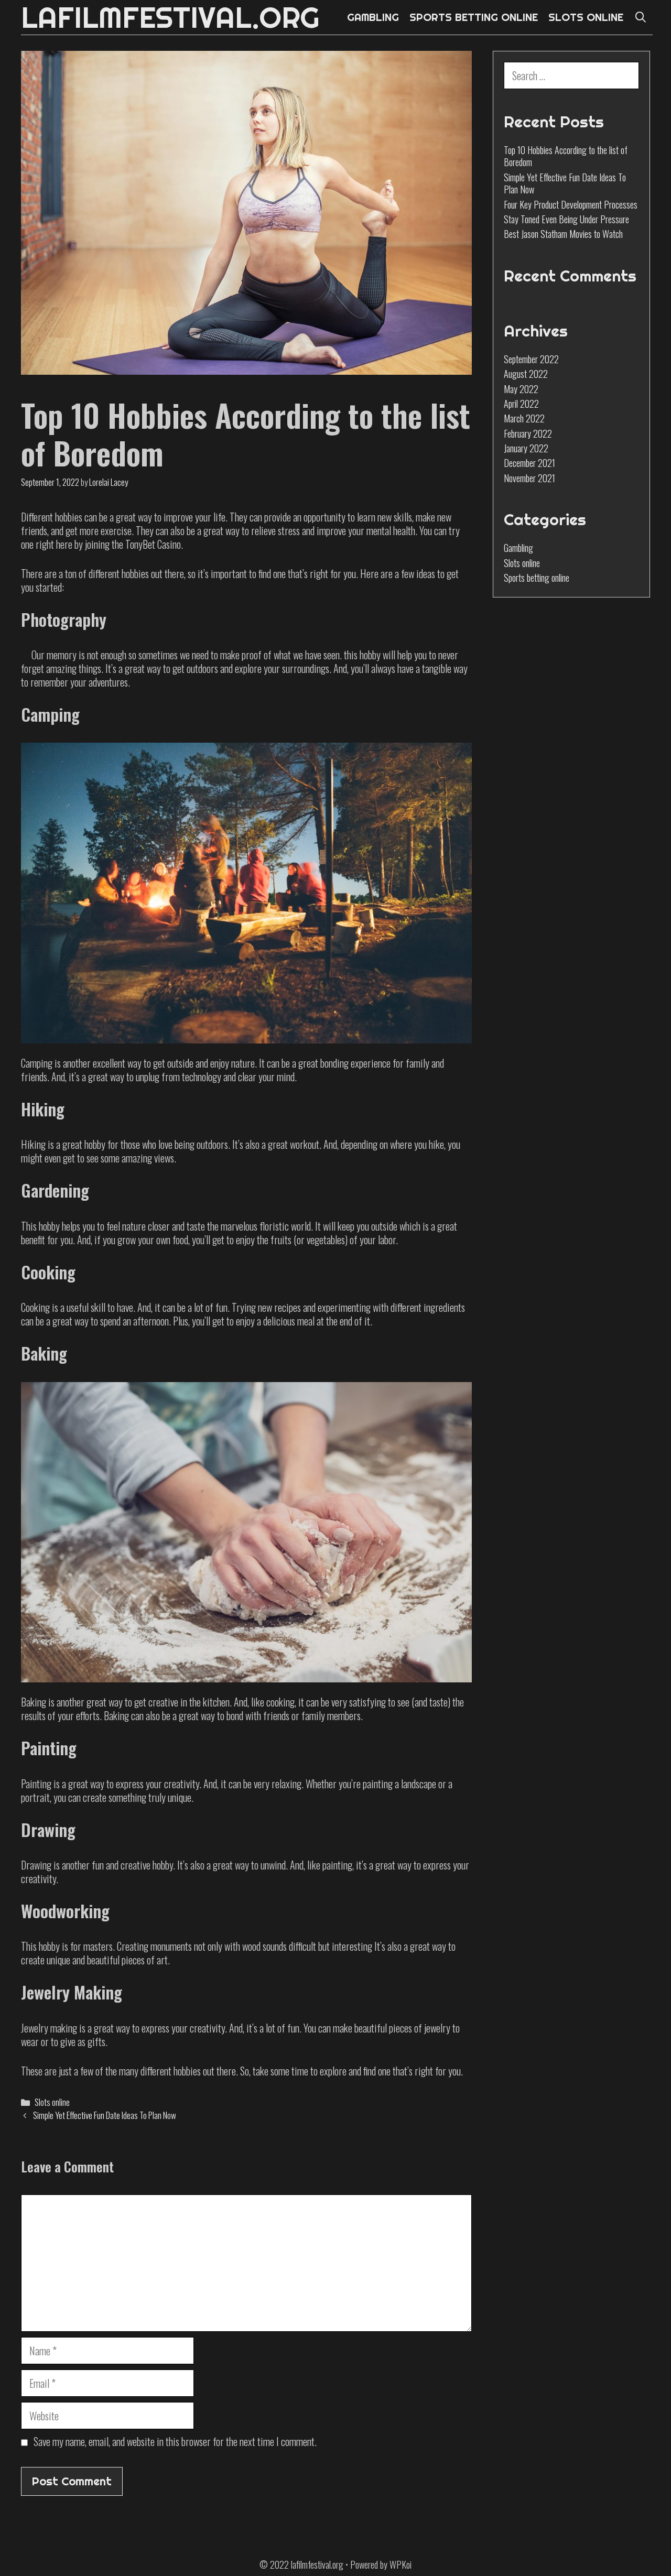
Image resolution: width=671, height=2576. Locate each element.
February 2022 (528, 433)
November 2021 (529, 478)
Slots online (52, 2102)
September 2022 (531, 359)
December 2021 (529, 463)
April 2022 (521, 404)
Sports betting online (537, 578)
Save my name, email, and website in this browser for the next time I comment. (175, 2441)
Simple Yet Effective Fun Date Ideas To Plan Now (105, 2115)
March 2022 (524, 418)
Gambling (518, 548)
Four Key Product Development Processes (571, 204)
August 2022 (526, 374)
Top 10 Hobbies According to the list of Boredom (566, 156)
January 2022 (526, 448)
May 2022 (521, 389)
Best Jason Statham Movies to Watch (563, 234)
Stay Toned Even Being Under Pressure (566, 219)
